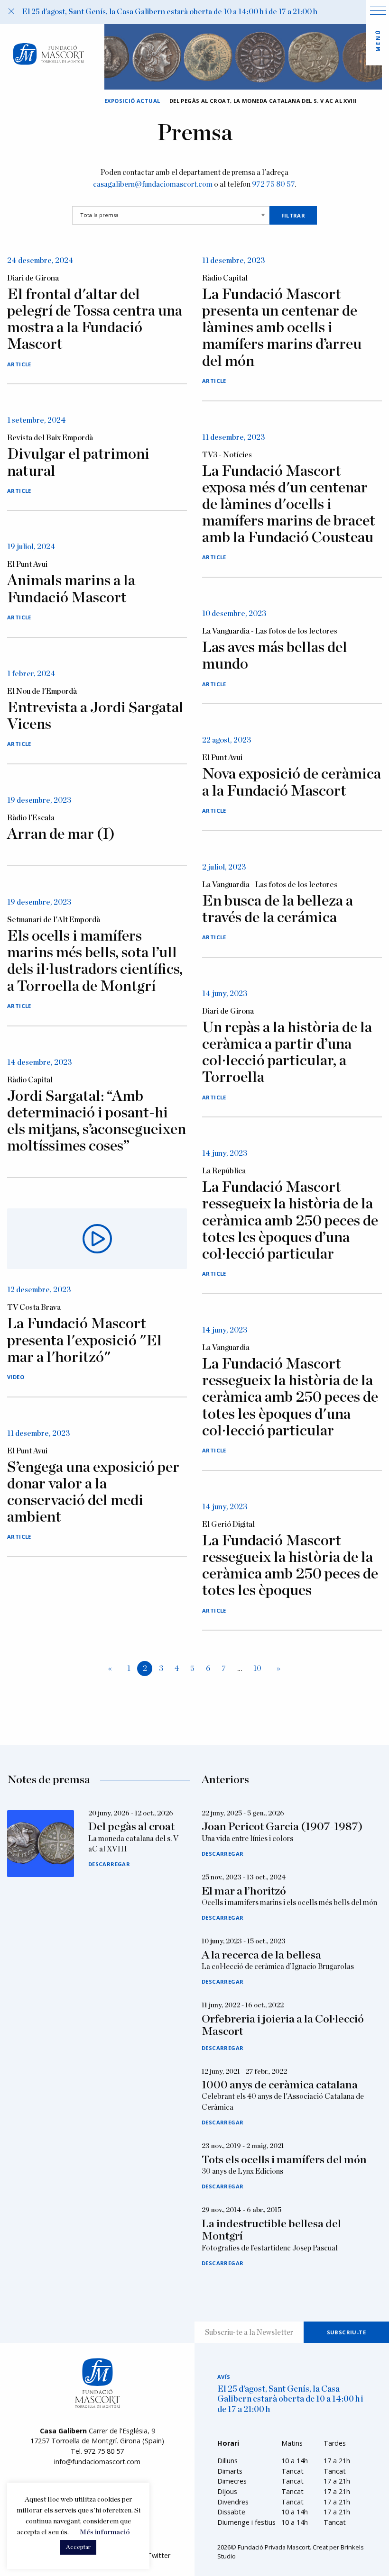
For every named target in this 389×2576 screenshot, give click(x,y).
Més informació (105, 2532)
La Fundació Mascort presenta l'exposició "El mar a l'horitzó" (84, 1340)
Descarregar (109, 1864)
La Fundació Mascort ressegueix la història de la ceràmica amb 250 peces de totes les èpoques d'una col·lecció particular (290, 1397)
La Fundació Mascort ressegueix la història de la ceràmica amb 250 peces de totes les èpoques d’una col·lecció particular (290, 1220)
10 (257, 1669)
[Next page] (277, 1669)
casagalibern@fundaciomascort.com (153, 184)
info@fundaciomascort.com (97, 2462)
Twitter (159, 2555)
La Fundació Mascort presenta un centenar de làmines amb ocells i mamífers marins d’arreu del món (282, 328)
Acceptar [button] (78, 2547)
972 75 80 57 (273, 184)
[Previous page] (112, 1669)
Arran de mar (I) (61, 834)
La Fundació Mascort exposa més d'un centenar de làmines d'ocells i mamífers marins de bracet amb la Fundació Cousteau (289, 504)
